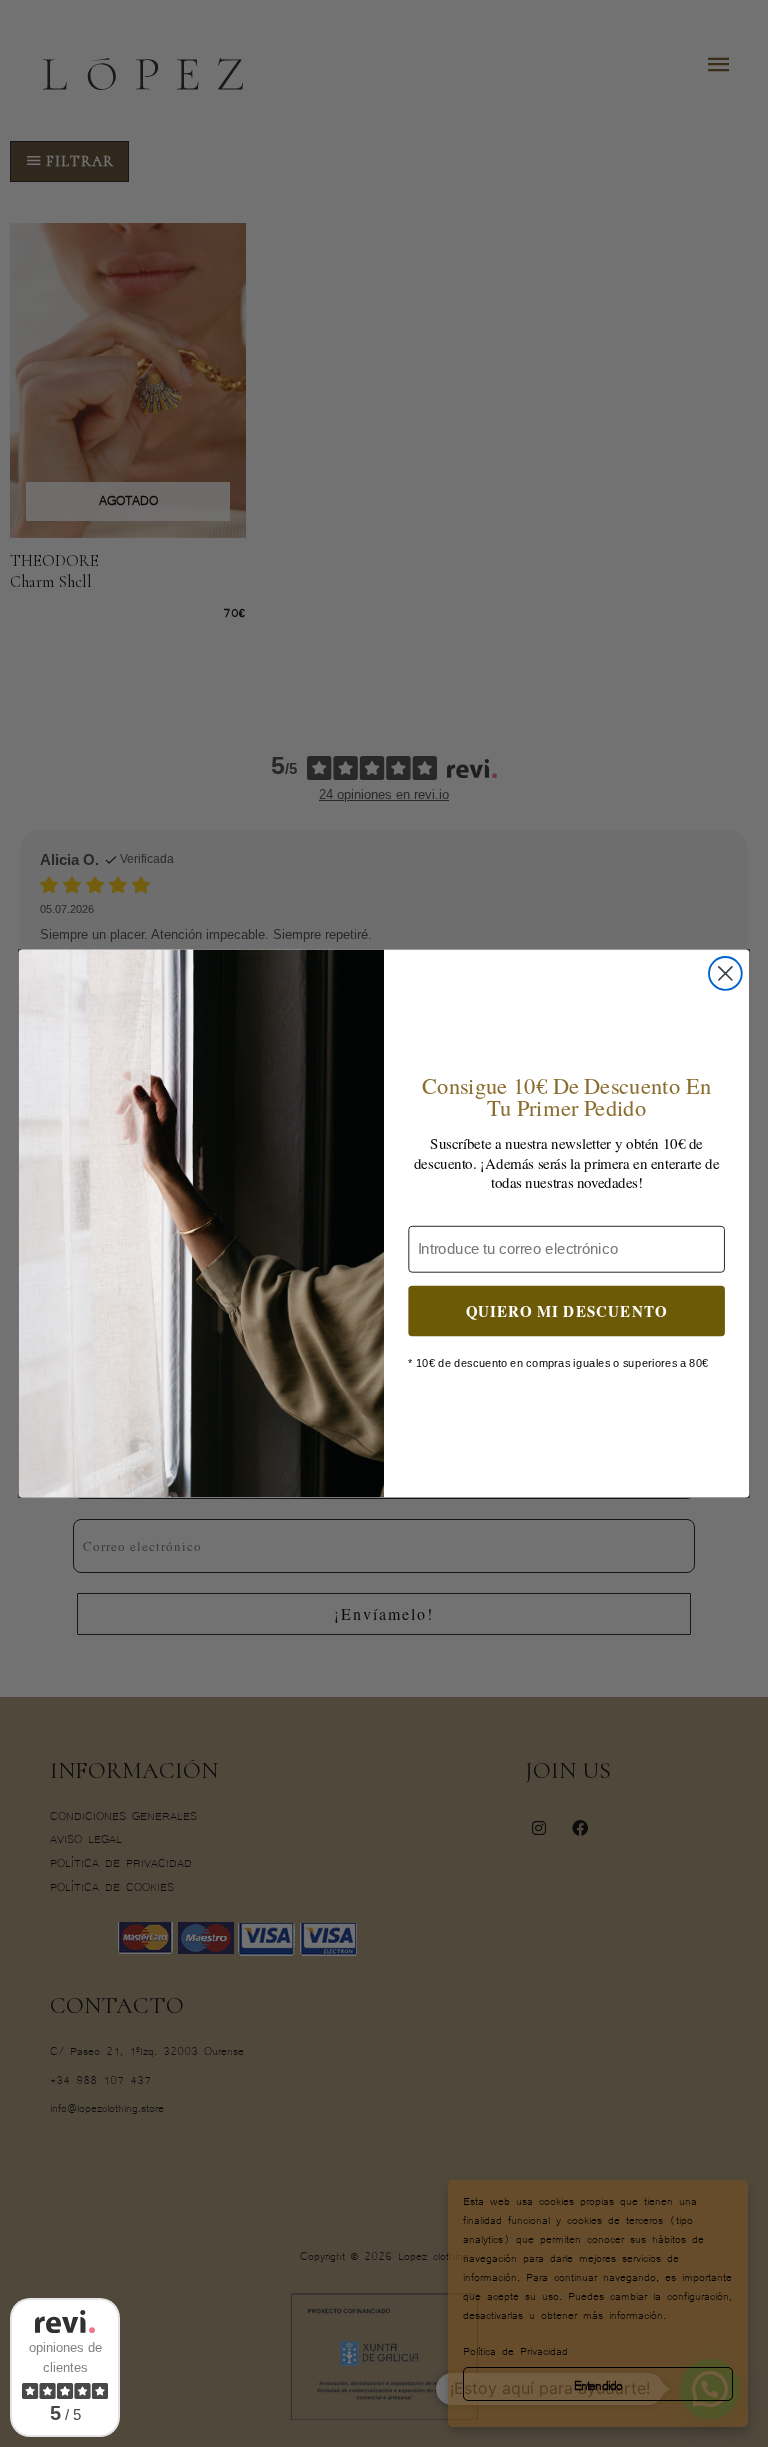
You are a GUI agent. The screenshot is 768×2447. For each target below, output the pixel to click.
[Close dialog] (725, 973)
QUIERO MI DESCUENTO (566, 1310)
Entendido (598, 2384)
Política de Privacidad (515, 2350)
